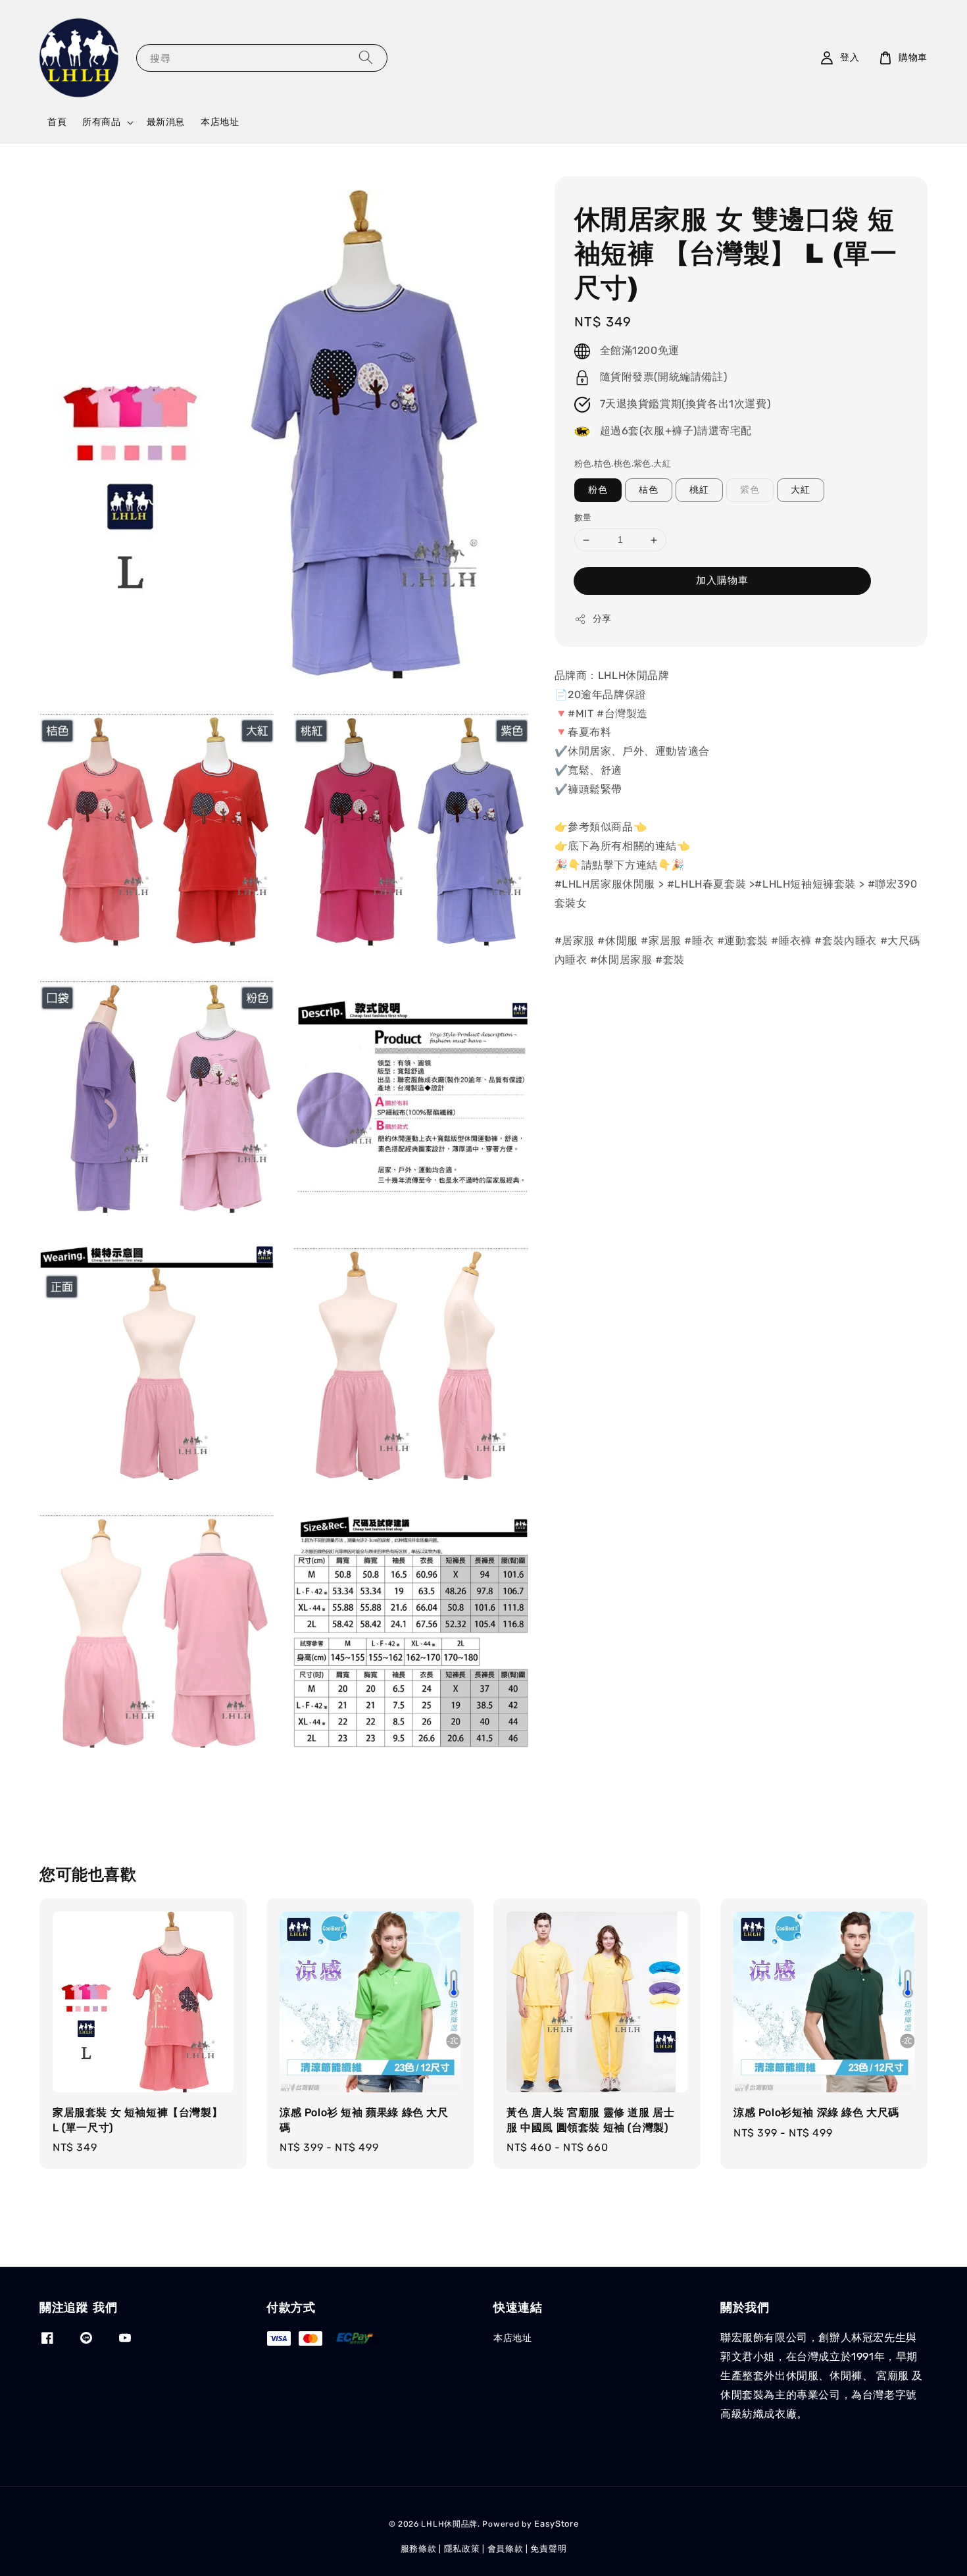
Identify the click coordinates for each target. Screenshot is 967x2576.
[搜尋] (366, 58)
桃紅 (699, 491)
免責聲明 (548, 2549)
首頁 (57, 122)
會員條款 (506, 2549)
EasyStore (556, 2524)
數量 (583, 518)
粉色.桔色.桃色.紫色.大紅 (623, 464)
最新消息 (166, 122)
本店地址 (220, 122)
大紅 (801, 491)
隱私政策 (462, 2549)
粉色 (598, 491)
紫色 (750, 491)
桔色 (649, 491)
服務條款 (419, 2549)
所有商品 (101, 122)
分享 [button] (602, 619)
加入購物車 (722, 580)
